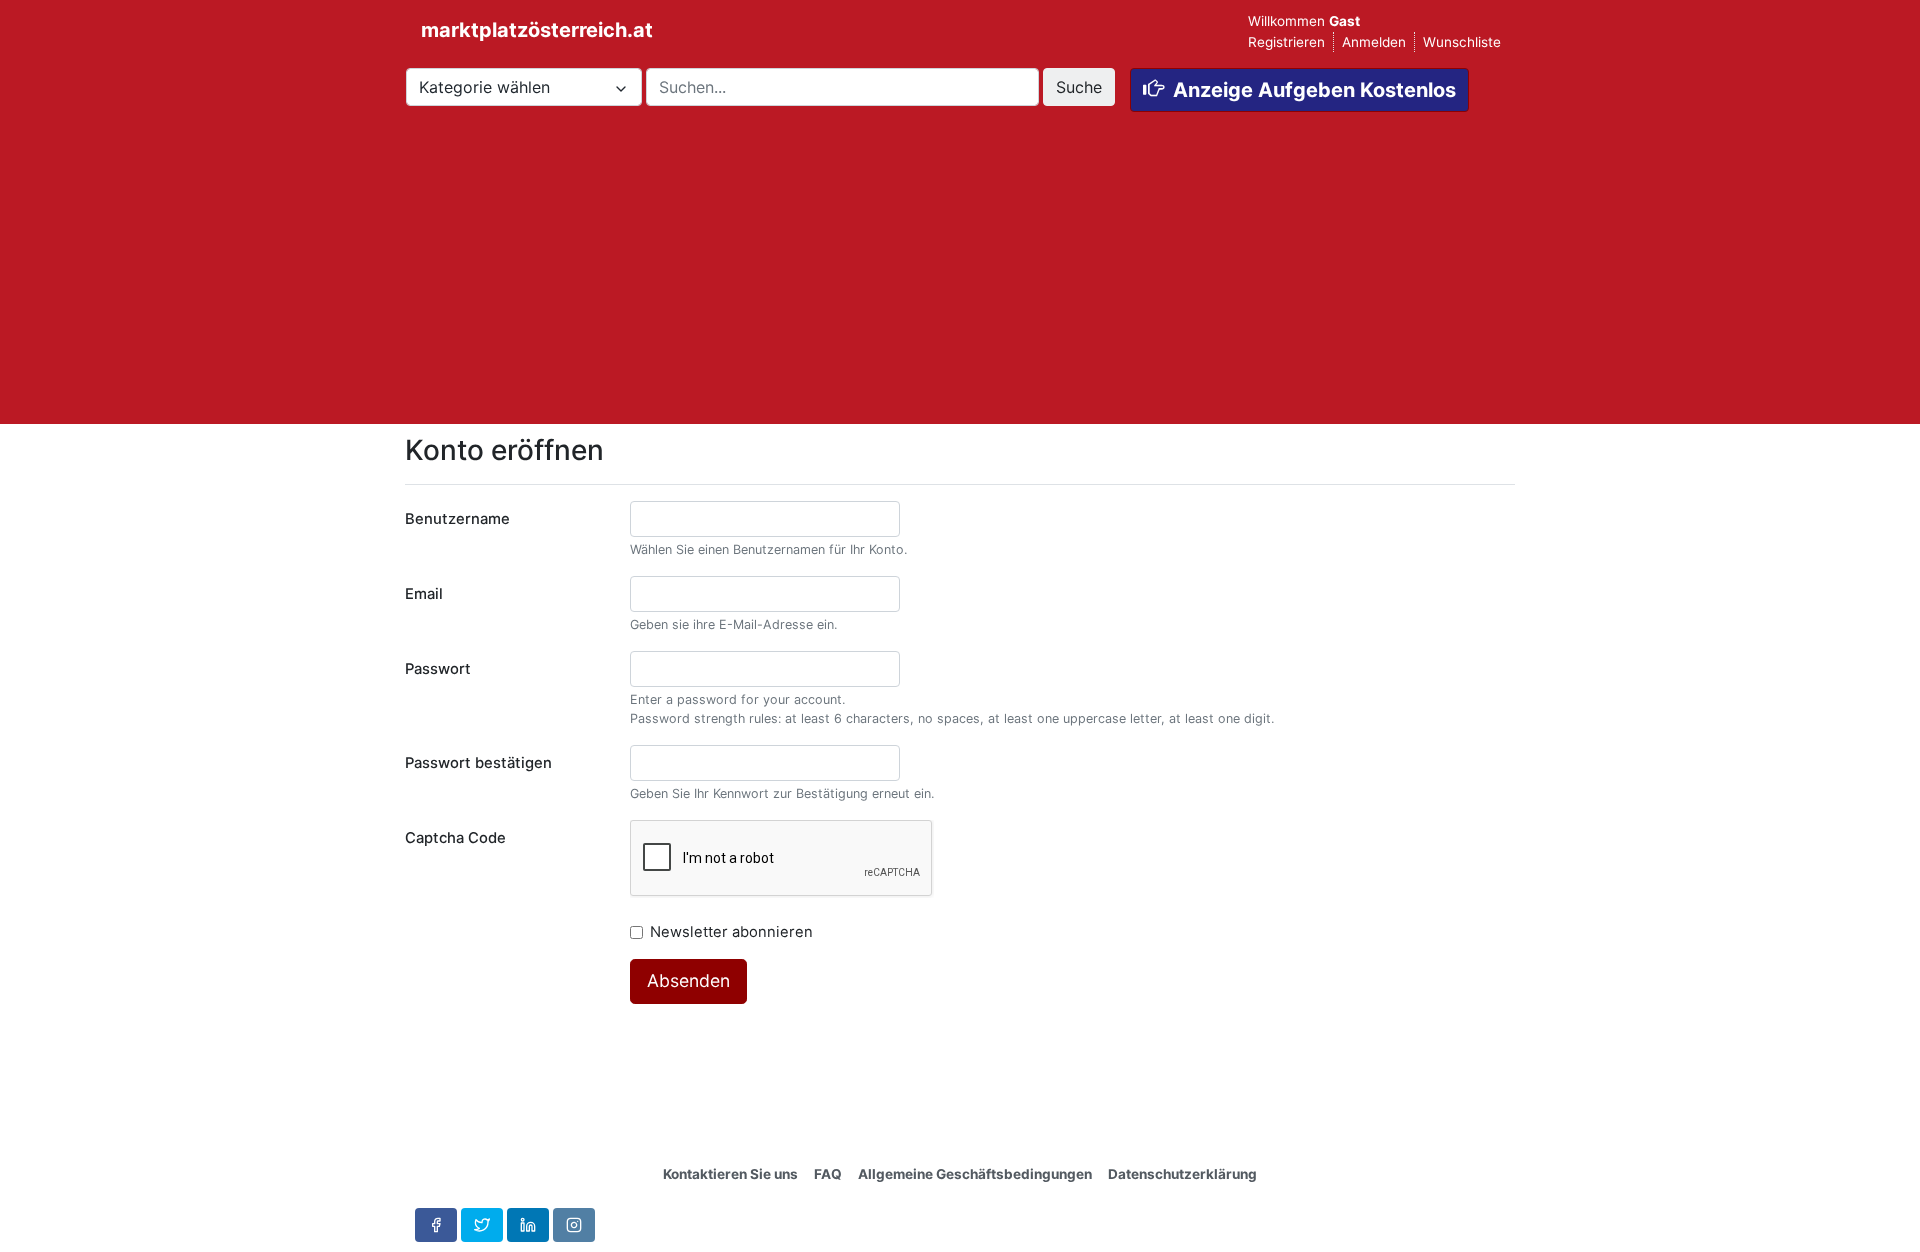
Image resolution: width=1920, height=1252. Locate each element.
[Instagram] (574, 1225)
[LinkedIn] (528, 1225)
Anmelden (1374, 42)
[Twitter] (482, 1225)
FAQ (828, 1174)
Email (424, 594)
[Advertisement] (960, 284)
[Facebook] (436, 1225)
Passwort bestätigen (478, 763)
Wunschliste (1462, 42)
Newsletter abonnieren (733, 932)
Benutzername (457, 519)
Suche (1079, 87)
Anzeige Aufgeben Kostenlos (1314, 90)
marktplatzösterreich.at (521, 30)
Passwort (438, 669)
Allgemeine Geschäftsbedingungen (975, 1174)
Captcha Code (455, 838)
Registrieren (1286, 42)
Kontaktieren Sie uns (730, 1174)
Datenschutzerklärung (1182, 1174)
